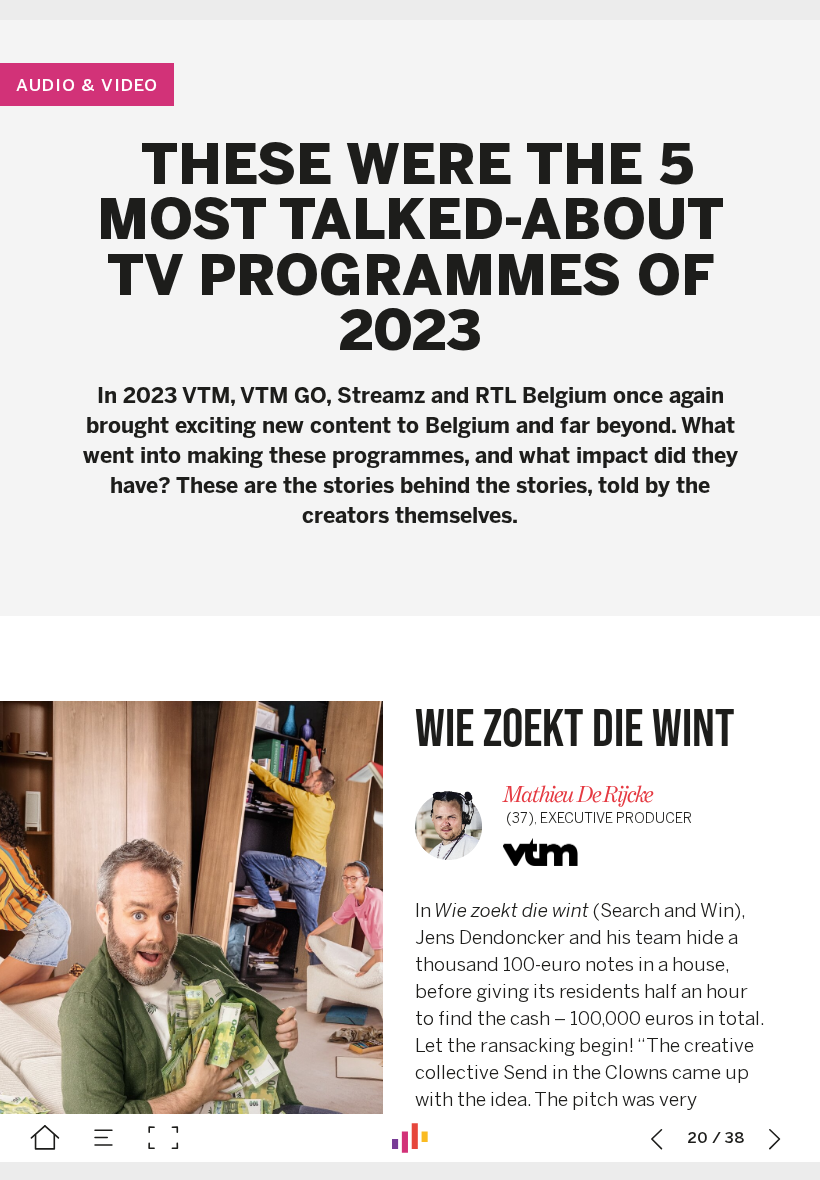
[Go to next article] (775, 1138)
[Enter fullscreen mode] (163, 1138)
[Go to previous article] (657, 1138)
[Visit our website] (410, 1138)
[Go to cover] (45, 1138)
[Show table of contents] (104, 1138)
